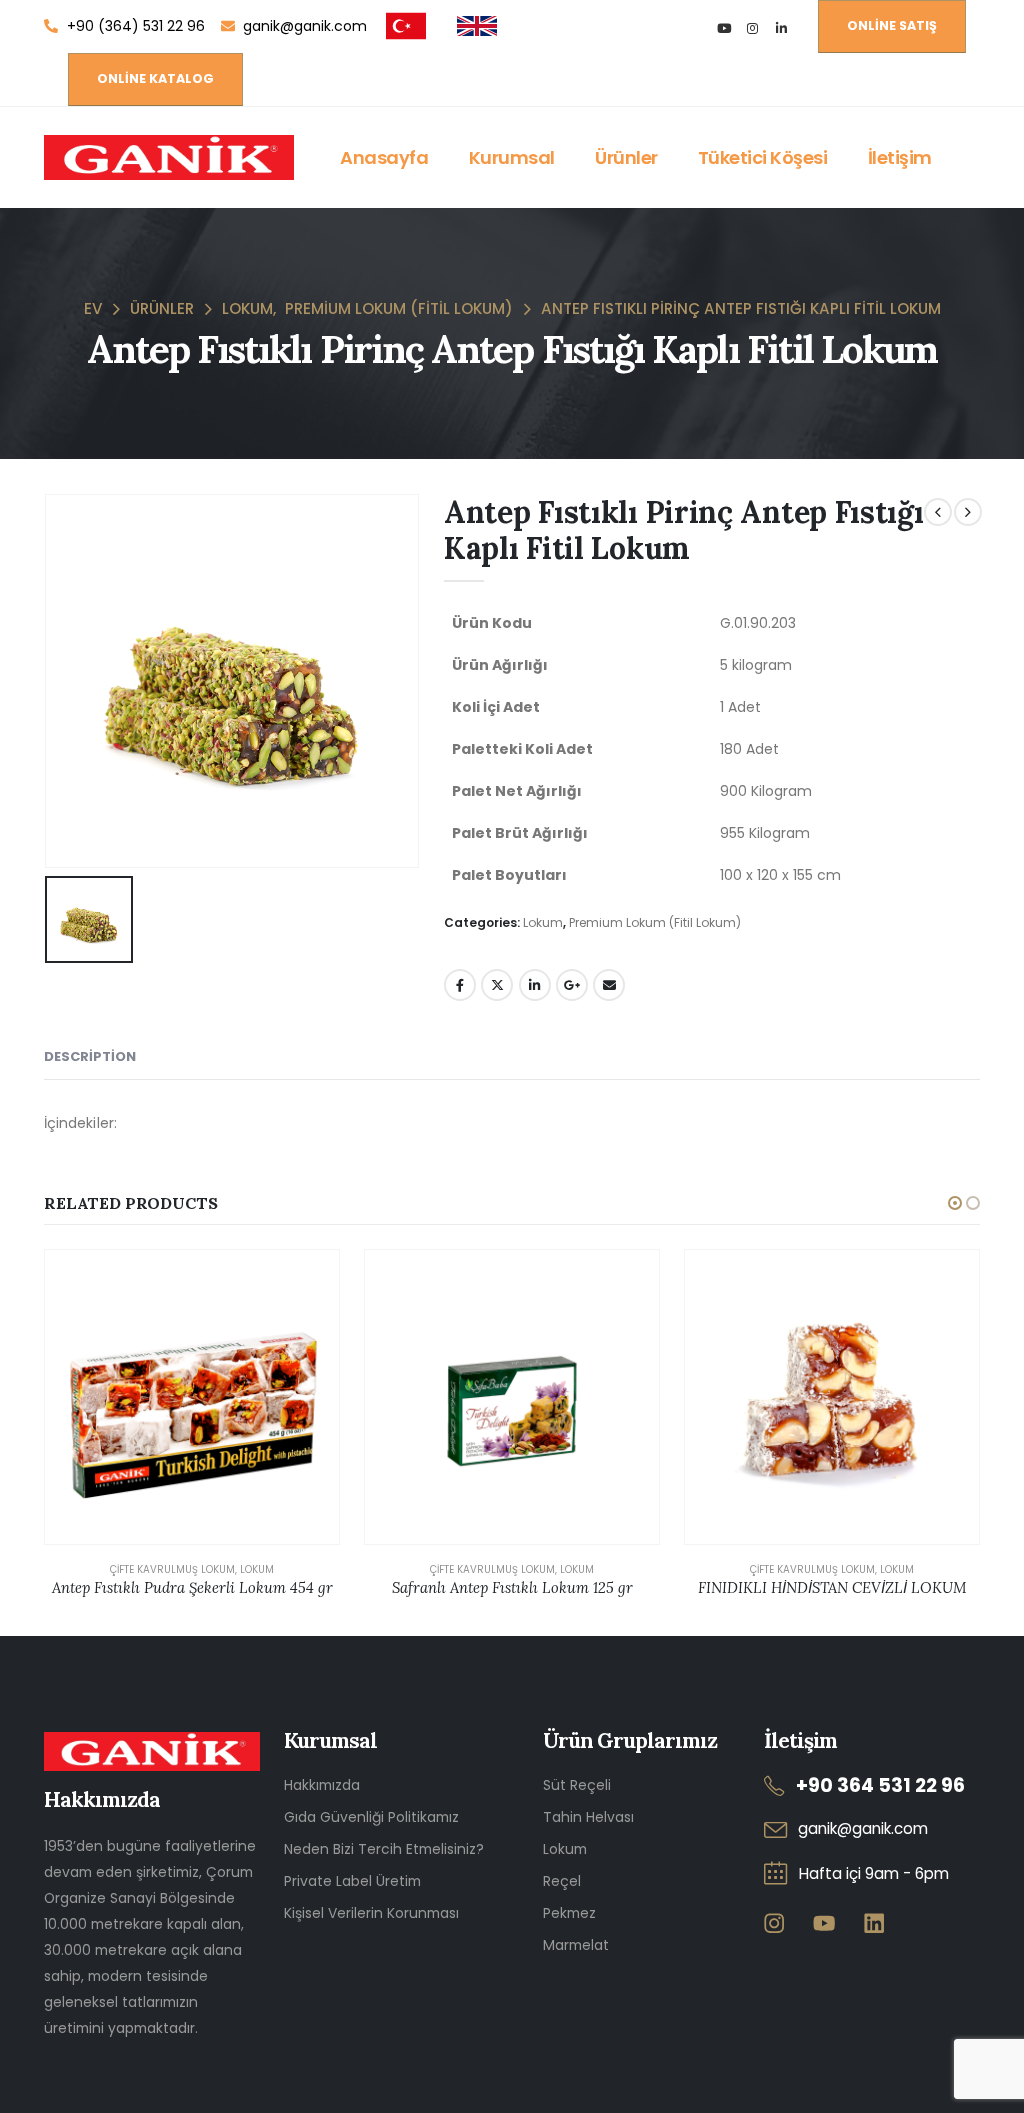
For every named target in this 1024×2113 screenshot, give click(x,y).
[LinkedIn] (781, 28)
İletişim (900, 157)
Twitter (497, 985)
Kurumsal (512, 157)
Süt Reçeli (577, 1785)
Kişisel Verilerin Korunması (371, 1913)
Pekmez (569, 1913)
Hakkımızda (322, 1785)
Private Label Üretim (352, 1881)
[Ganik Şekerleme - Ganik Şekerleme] (169, 158)
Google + (572, 985)
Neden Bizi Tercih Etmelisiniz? (384, 1849)
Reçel (562, 1881)
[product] (192, 1397)
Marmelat (576, 1945)
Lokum (543, 922)
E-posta (609, 985)
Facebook (460, 985)
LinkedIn (535, 985)
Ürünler (626, 157)
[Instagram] (752, 28)
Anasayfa (384, 157)
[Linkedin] (873, 1922)
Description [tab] (90, 1056)
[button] (955, 1203)
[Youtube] (723, 28)
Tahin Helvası (588, 1817)
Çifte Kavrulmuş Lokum (172, 1569)
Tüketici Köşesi (763, 157)
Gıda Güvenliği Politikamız (371, 1817)
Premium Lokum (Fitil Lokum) (655, 922)
